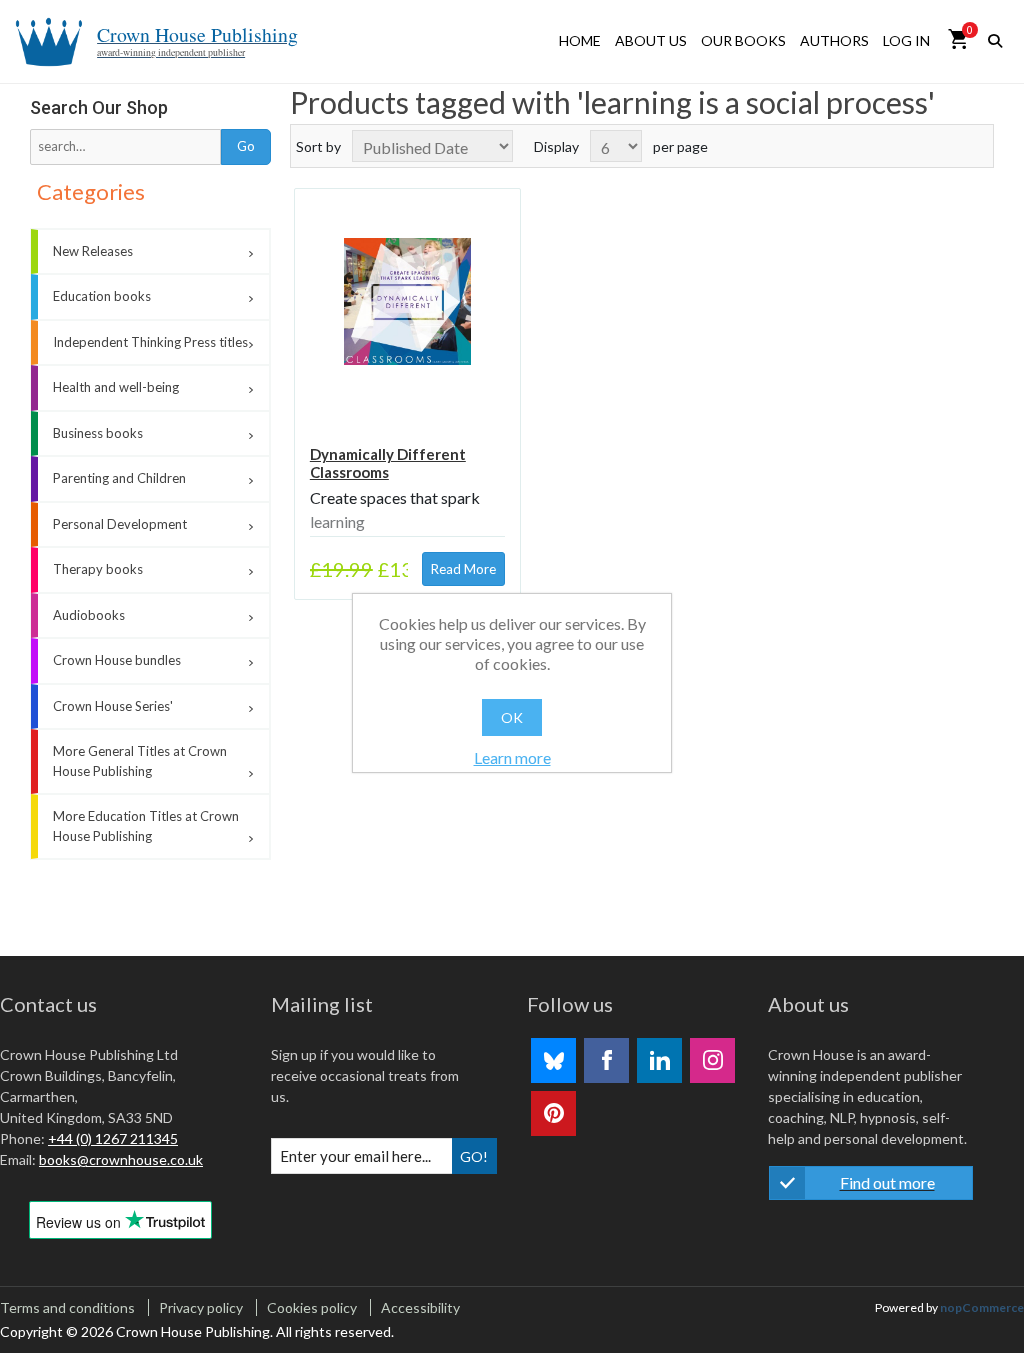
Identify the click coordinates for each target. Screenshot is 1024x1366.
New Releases (93, 251)
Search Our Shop (99, 107)
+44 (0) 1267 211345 (113, 1138)
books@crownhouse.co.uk (121, 1159)
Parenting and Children (119, 478)
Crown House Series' (113, 706)
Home (580, 40)
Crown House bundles (117, 660)
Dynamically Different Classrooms (388, 463)
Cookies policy (312, 1307)
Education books (102, 296)
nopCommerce (982, 1307)
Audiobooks (89, 615)
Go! (474, 1156)
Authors (834, 40)
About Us (651, 40)
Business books (98, 433)
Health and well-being (116, 387)
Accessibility (420, 1307)
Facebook (606, 1060)
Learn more (512, 757)
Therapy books (98, 569)
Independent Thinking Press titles (150, 342)
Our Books (743, 40)
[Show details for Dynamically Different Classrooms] (408, 302)
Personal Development (120, 524)
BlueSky (553, 1060)
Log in (906, 40)
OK (512, 717)
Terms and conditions (67, 1307)
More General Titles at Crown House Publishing (140, 761)
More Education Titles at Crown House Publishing (146, 826)
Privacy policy (201, 1307)
